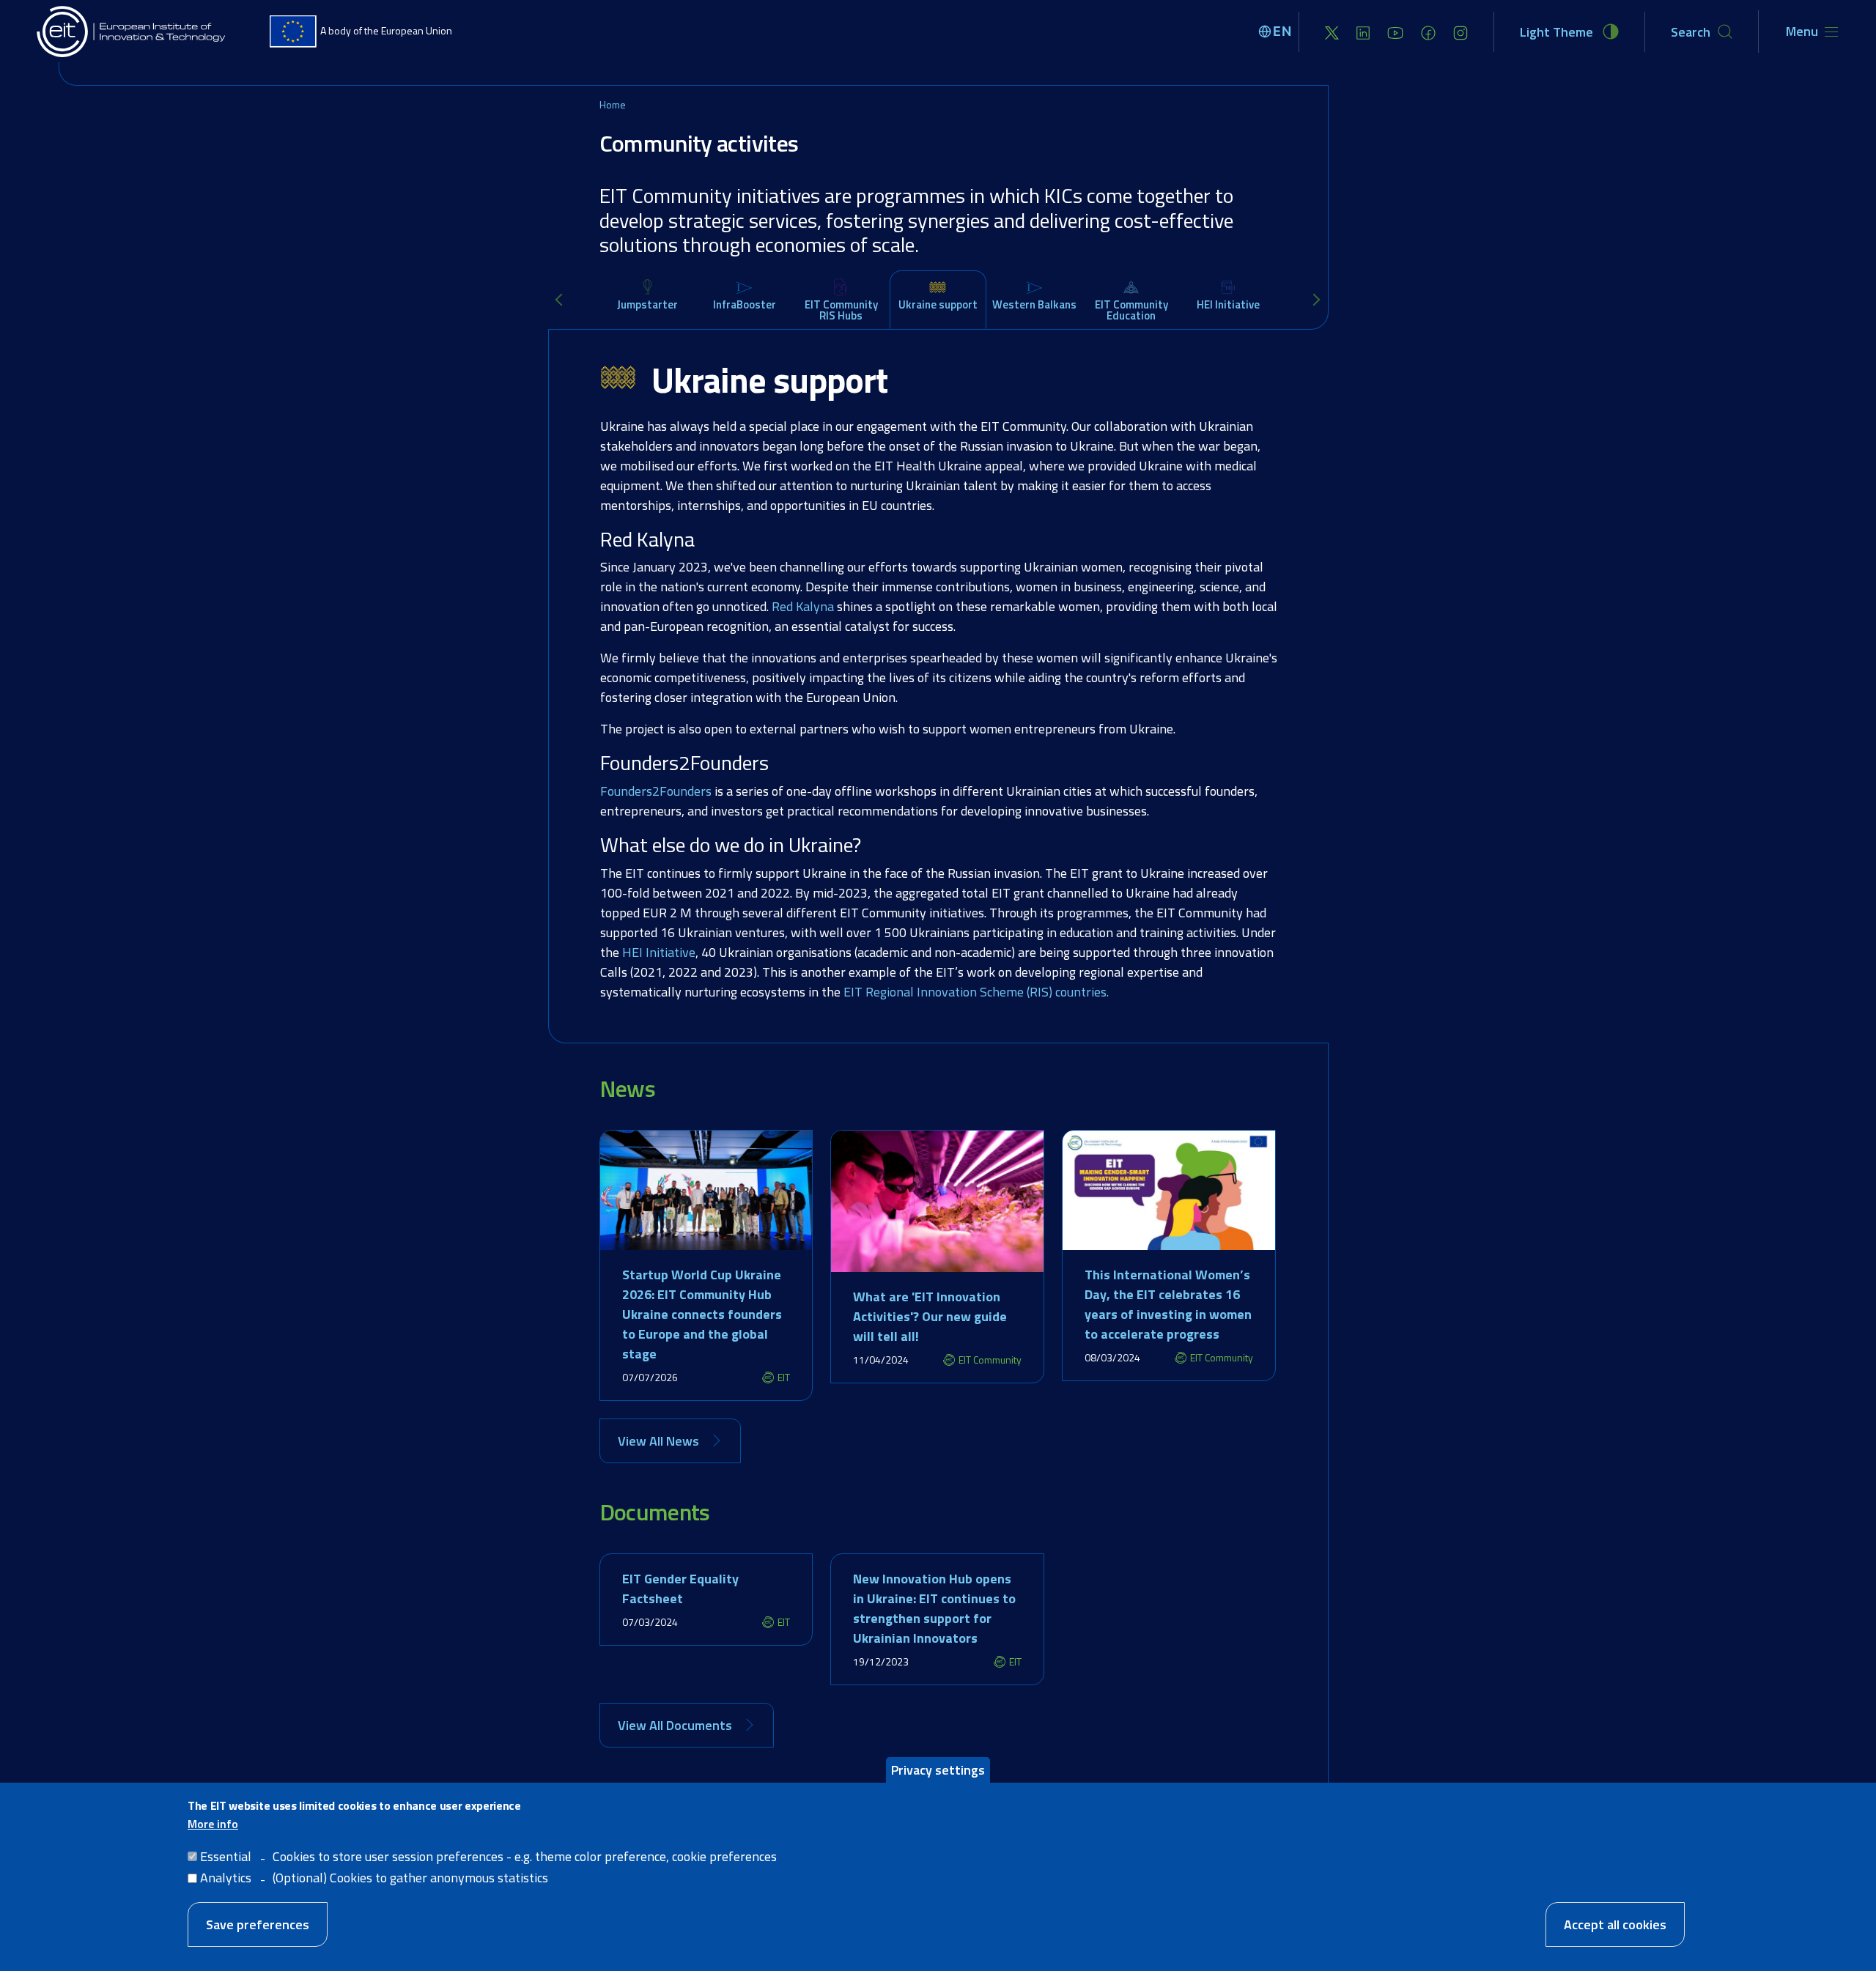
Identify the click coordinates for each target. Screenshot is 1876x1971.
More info (213, 1824)
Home (613, 104)
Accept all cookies (1615, 1924)
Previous (564, 300)
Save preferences (258, 1924)
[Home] (132, 32)
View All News (658, 1441)
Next (1317, 300)
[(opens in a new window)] (1332, 32)
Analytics (226, 1878)
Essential (226, 1856)
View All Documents (675, 1725)
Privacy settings (938, 1770)
